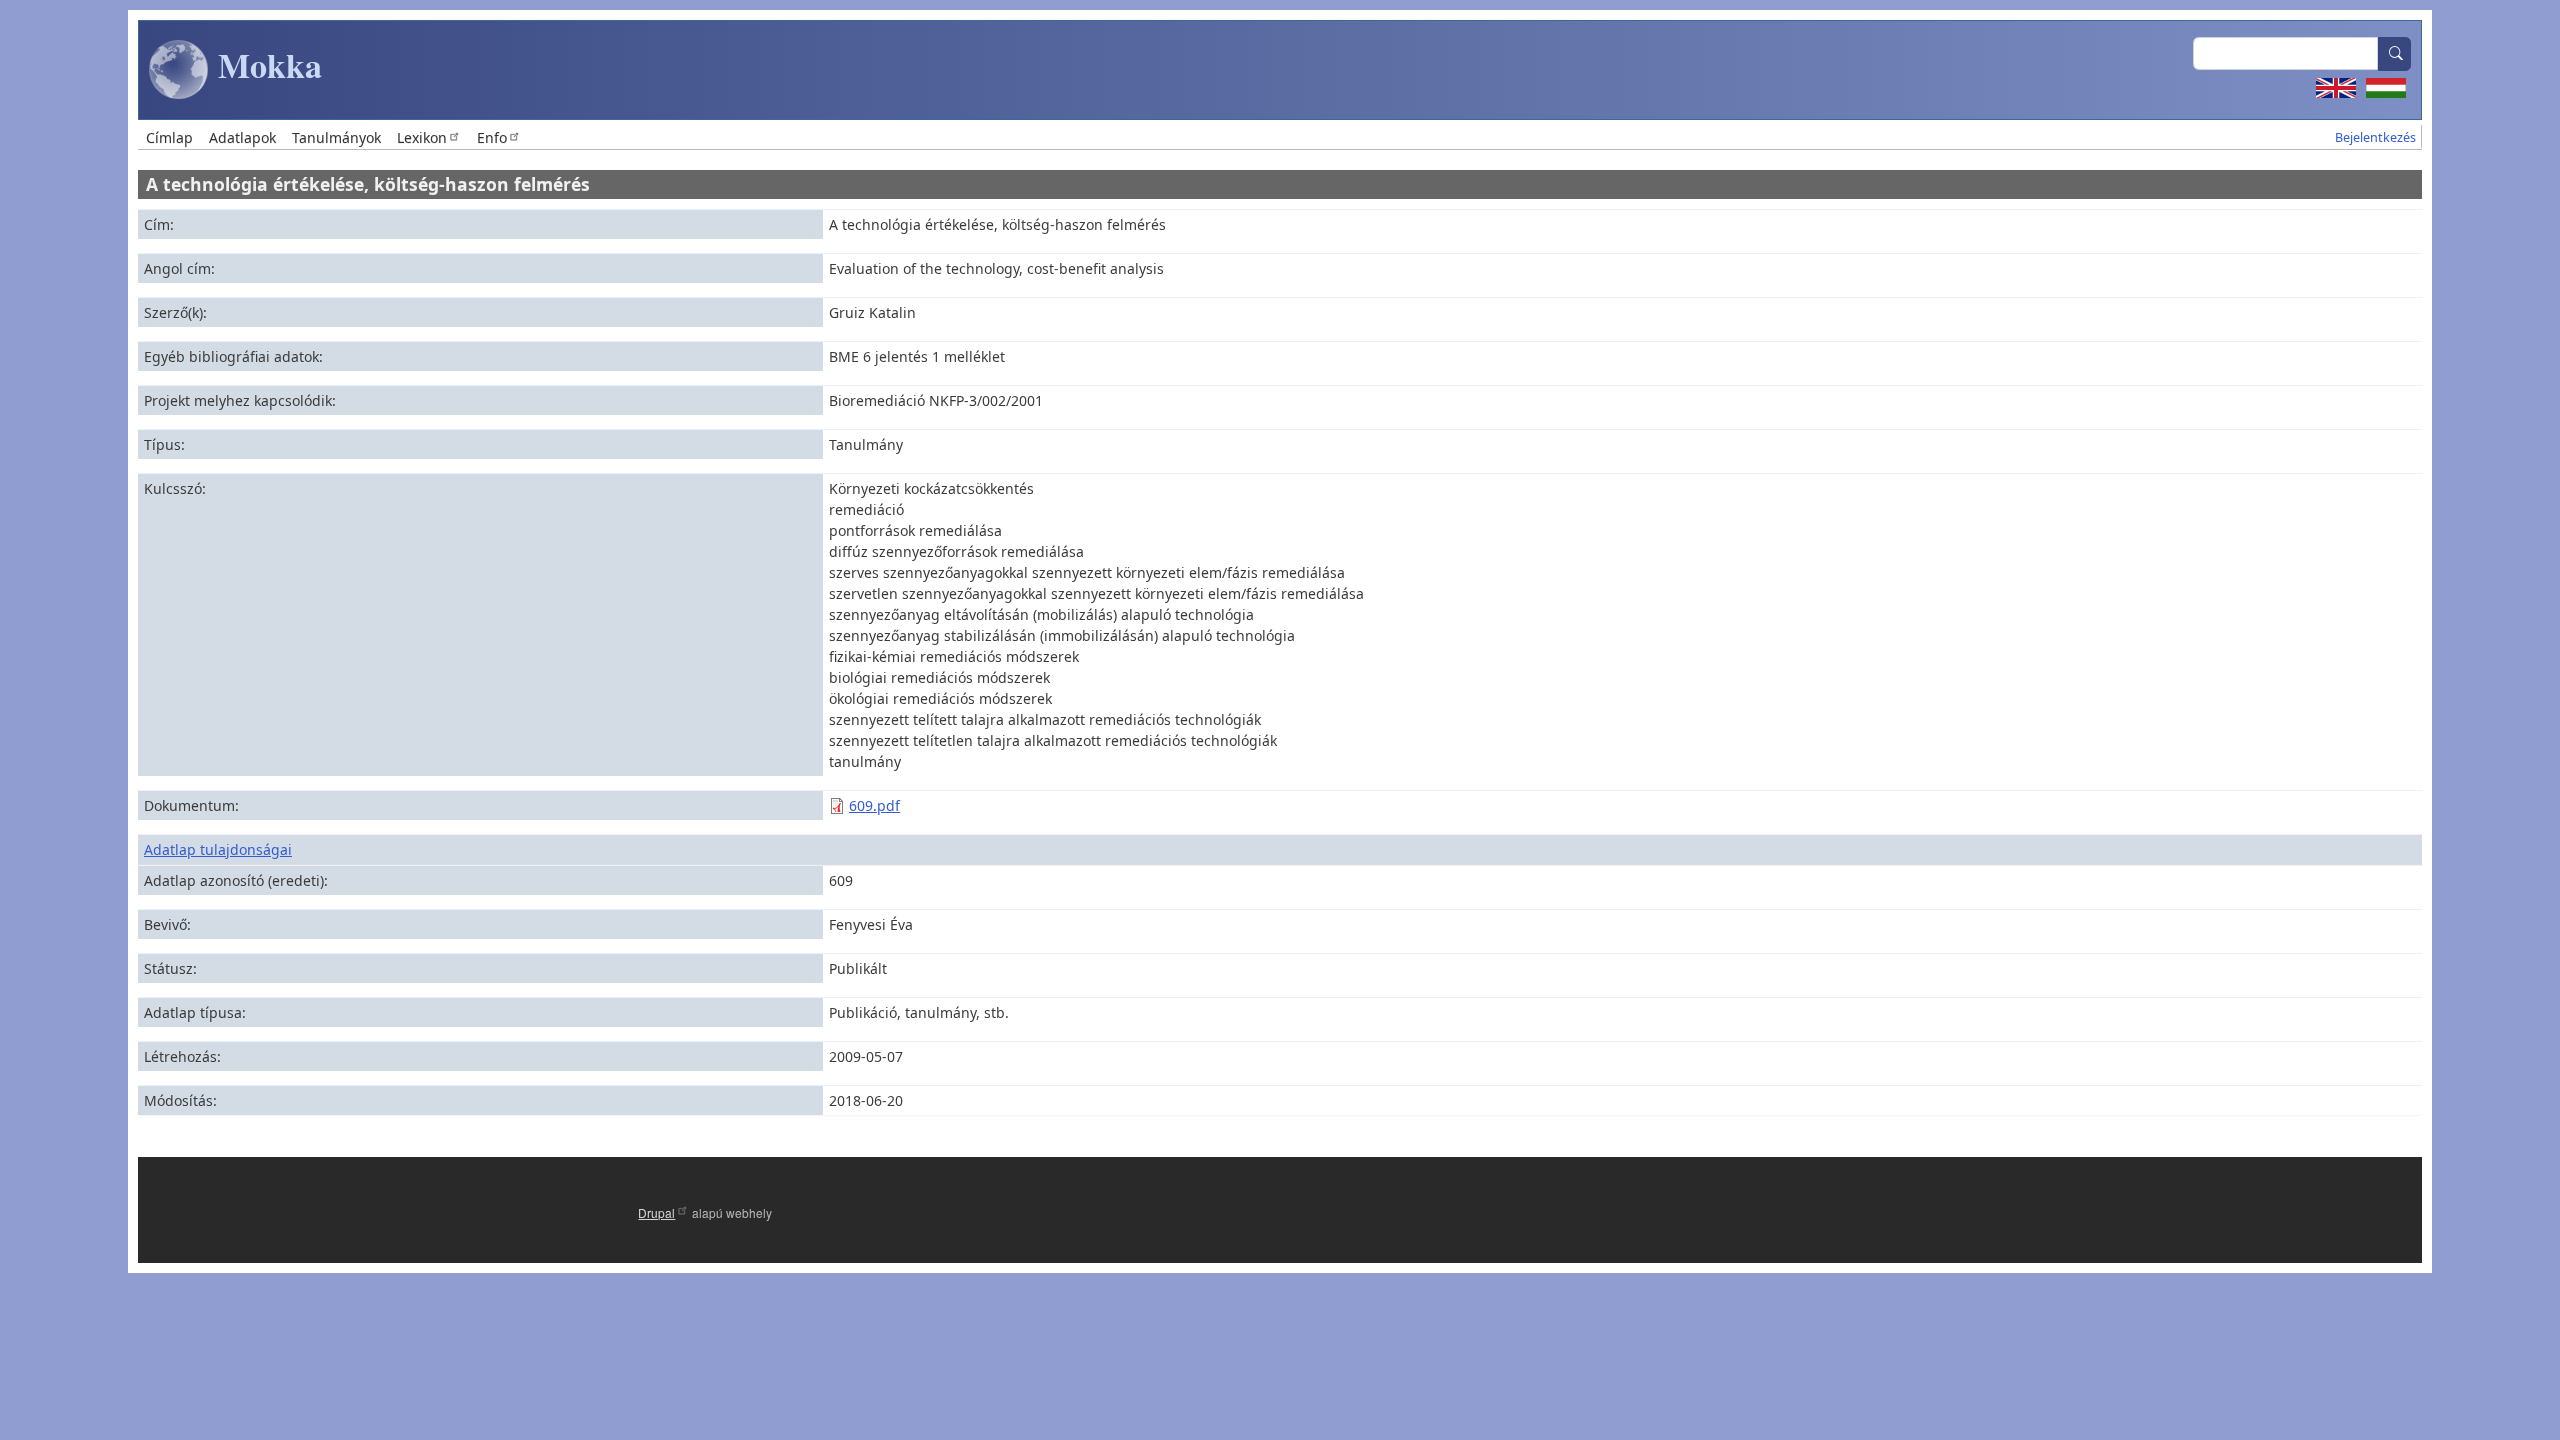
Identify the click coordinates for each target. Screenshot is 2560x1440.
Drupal (656, 1212)
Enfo (492, 137)
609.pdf (874, 805)
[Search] (2395, 54)
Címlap (169, 137)
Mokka (265, 65)
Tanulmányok (336, 137)
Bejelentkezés (2375, 137)
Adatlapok (242, 137)
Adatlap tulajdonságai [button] (218, 849)
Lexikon (422, 137)
